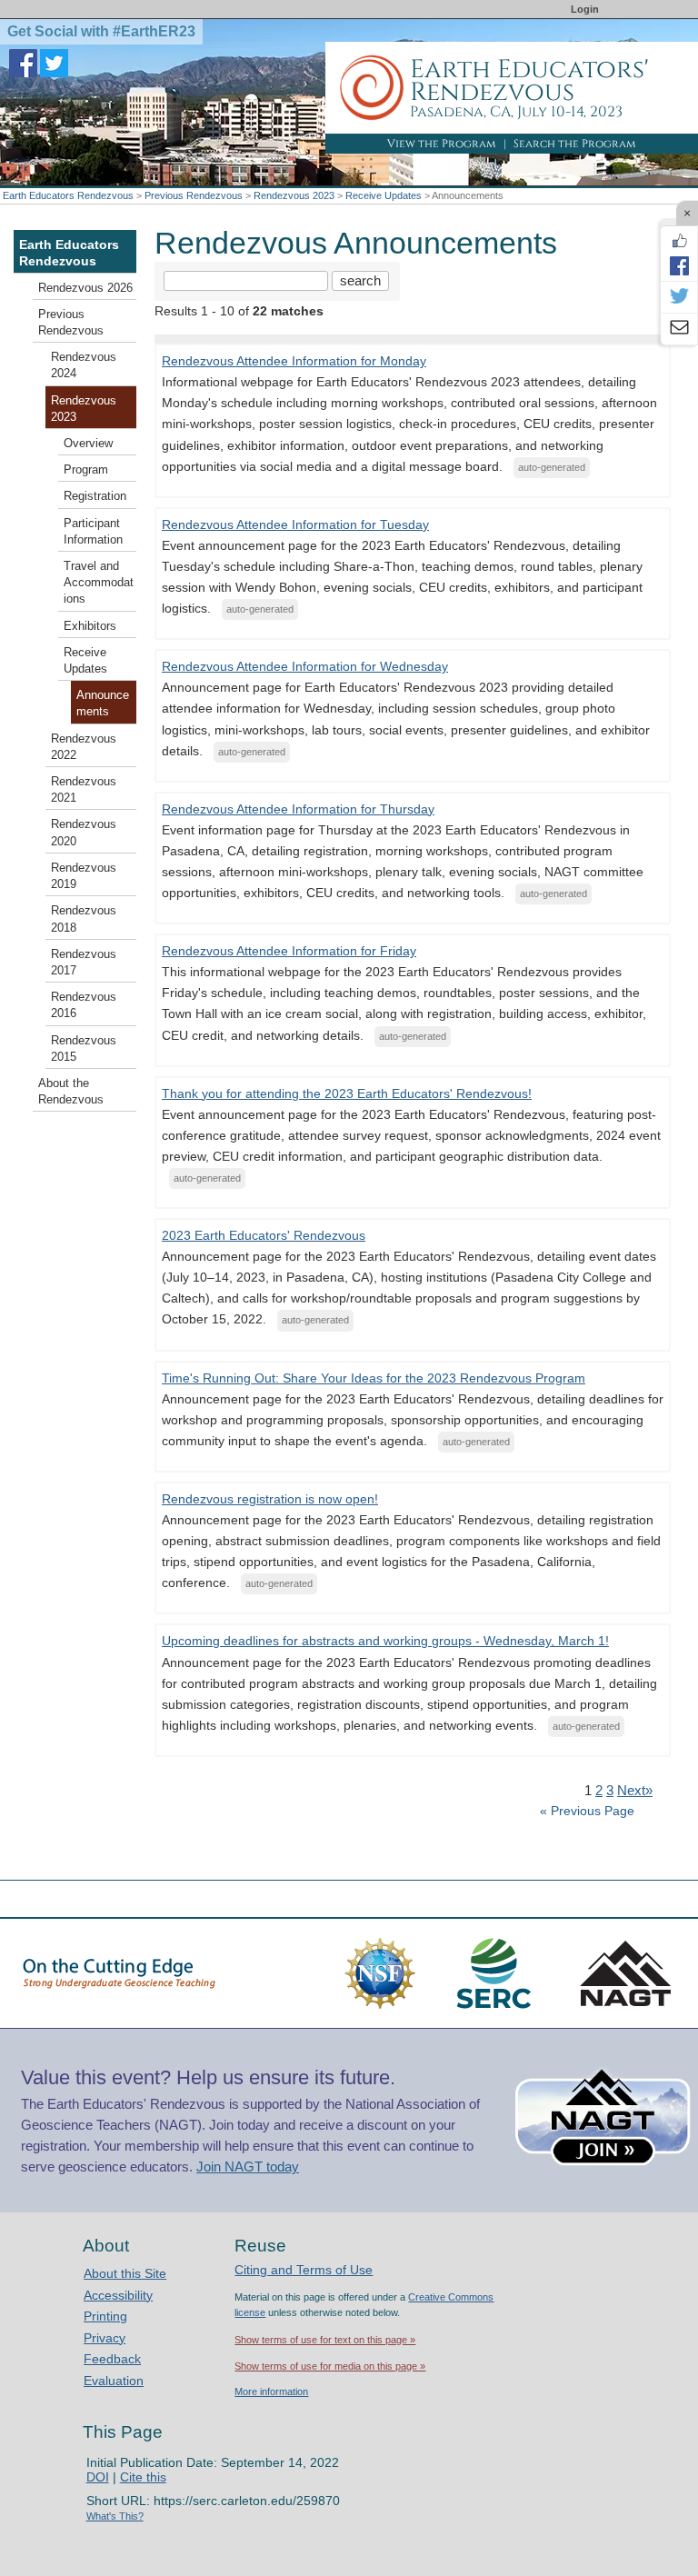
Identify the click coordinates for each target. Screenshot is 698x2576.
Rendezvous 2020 (84, 833)
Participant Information (93, 532)
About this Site (125, 2273)
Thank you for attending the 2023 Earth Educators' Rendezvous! (347, 1093)
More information (271, 2391)
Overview (88, 444)
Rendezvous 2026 (85, 288)
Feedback (112, 2359)
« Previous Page (587, 1811)
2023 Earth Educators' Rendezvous (264, 1235)
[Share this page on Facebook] (679, 265)
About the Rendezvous (71, 1092)
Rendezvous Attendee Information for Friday (289, 951)
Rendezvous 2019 (84, 876)
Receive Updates (384, 195)
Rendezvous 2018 (84, 919)
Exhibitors (90, 626)
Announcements (103, 704)
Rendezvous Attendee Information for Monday (294, 361)
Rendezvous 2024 (84, 365)
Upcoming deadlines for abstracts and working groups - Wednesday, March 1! (385, 1641)
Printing (105, 2316)
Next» (635, 1790)
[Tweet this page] (679, 297)
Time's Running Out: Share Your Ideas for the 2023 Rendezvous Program (374, 1378)
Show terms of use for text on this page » (325, 2340)
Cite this (143, 2477)
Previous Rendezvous (194, 195)
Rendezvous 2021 (84, 790)
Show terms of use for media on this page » (330, 2366)
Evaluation (114, 2381)
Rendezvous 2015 (84, 1049)
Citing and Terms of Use (304, 2270)
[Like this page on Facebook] (679, 241)
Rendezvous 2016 (84, 1005)
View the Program (442, 144)
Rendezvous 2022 (84, 747)
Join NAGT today (248, 2167)
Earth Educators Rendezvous (68, 195)
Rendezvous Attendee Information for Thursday (298, 809)
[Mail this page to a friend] (679, 329)
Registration (95, 496)
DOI (98, 2477)
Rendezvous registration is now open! (270, 1499)
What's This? (115, 2516)
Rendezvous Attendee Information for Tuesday (295, 524)
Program (86, 470)
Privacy (105, 2338)
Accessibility (118, 2295)
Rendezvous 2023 (294, 195)
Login (585, 9)
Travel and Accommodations (99, 583)
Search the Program (575, 144)
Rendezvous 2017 (84, 963)
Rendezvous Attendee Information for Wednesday (305, 666)
